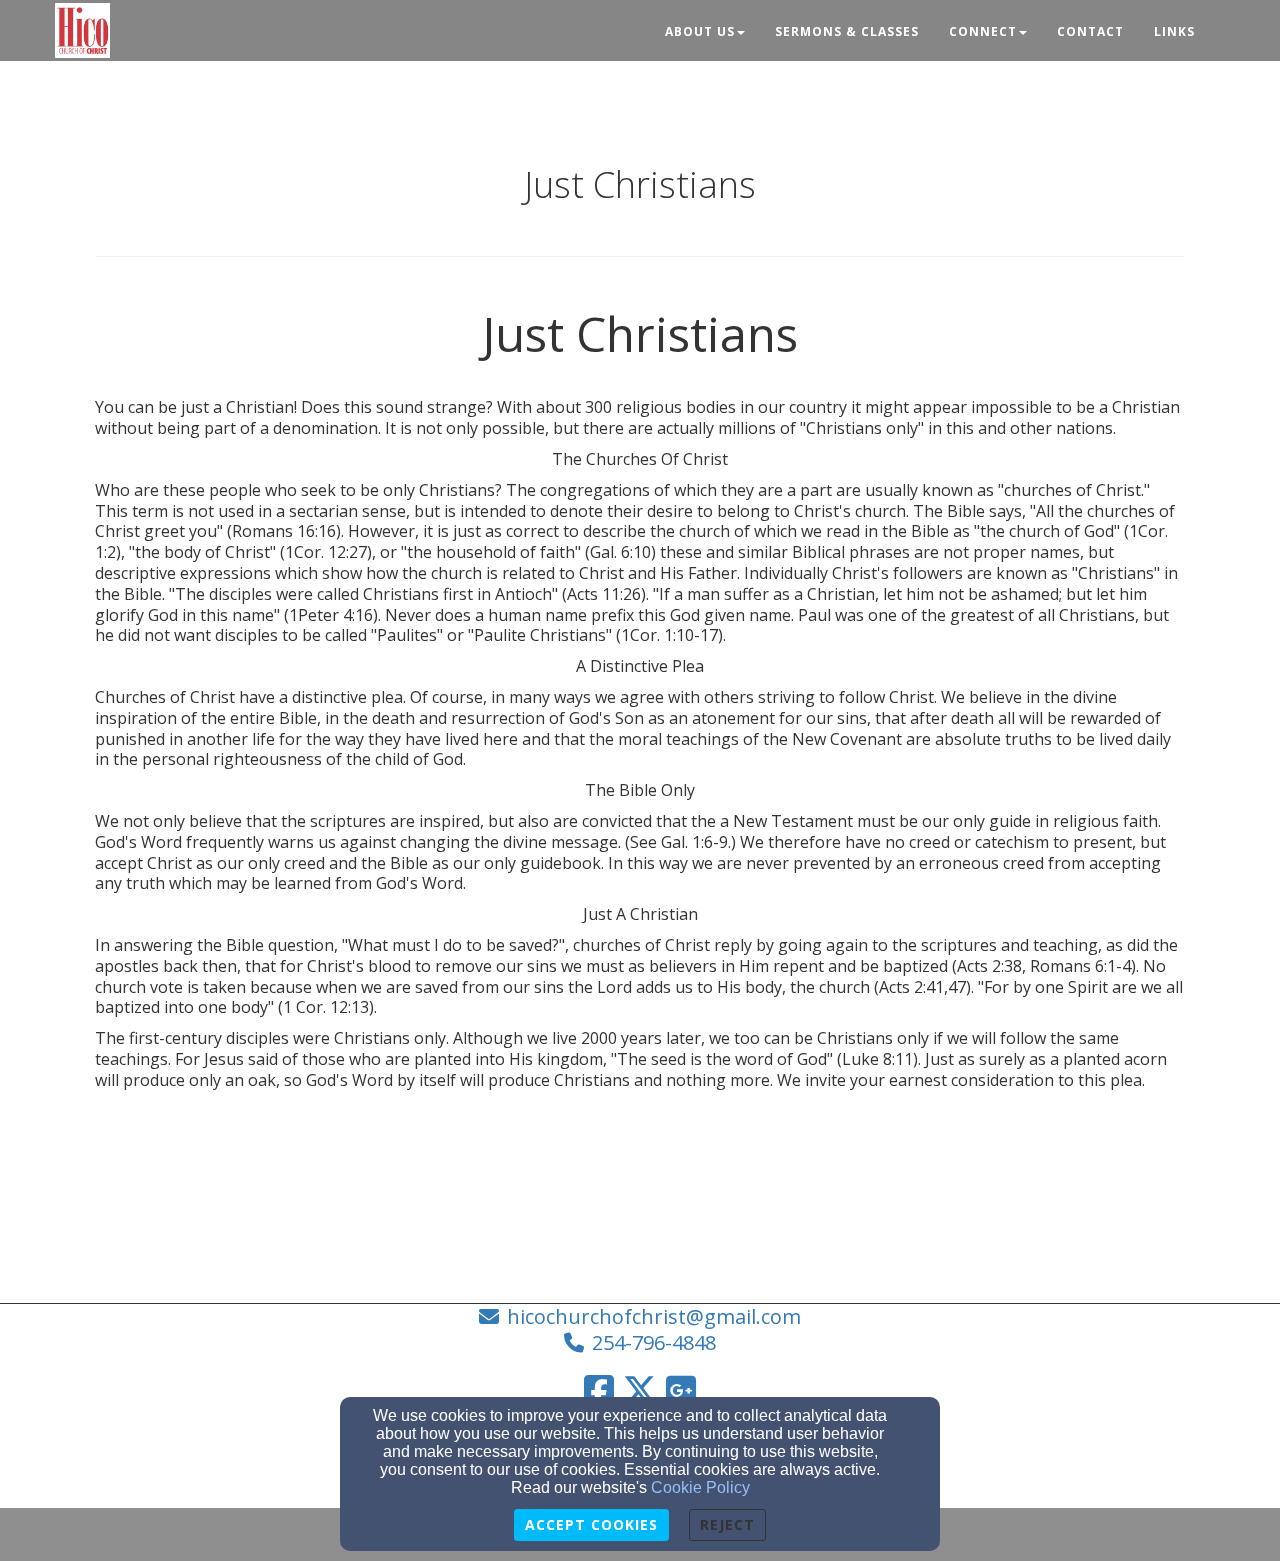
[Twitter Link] (640, 1390)
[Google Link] (681, 1390)
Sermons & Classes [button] (847, 31)
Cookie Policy (700, 1487)
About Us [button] (700, 31)
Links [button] (1174, 31)
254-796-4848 (654, 1342)
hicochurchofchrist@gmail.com (654, 1316)
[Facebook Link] (599, 1390)
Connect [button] (983, 31)
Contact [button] (1090, 31)
